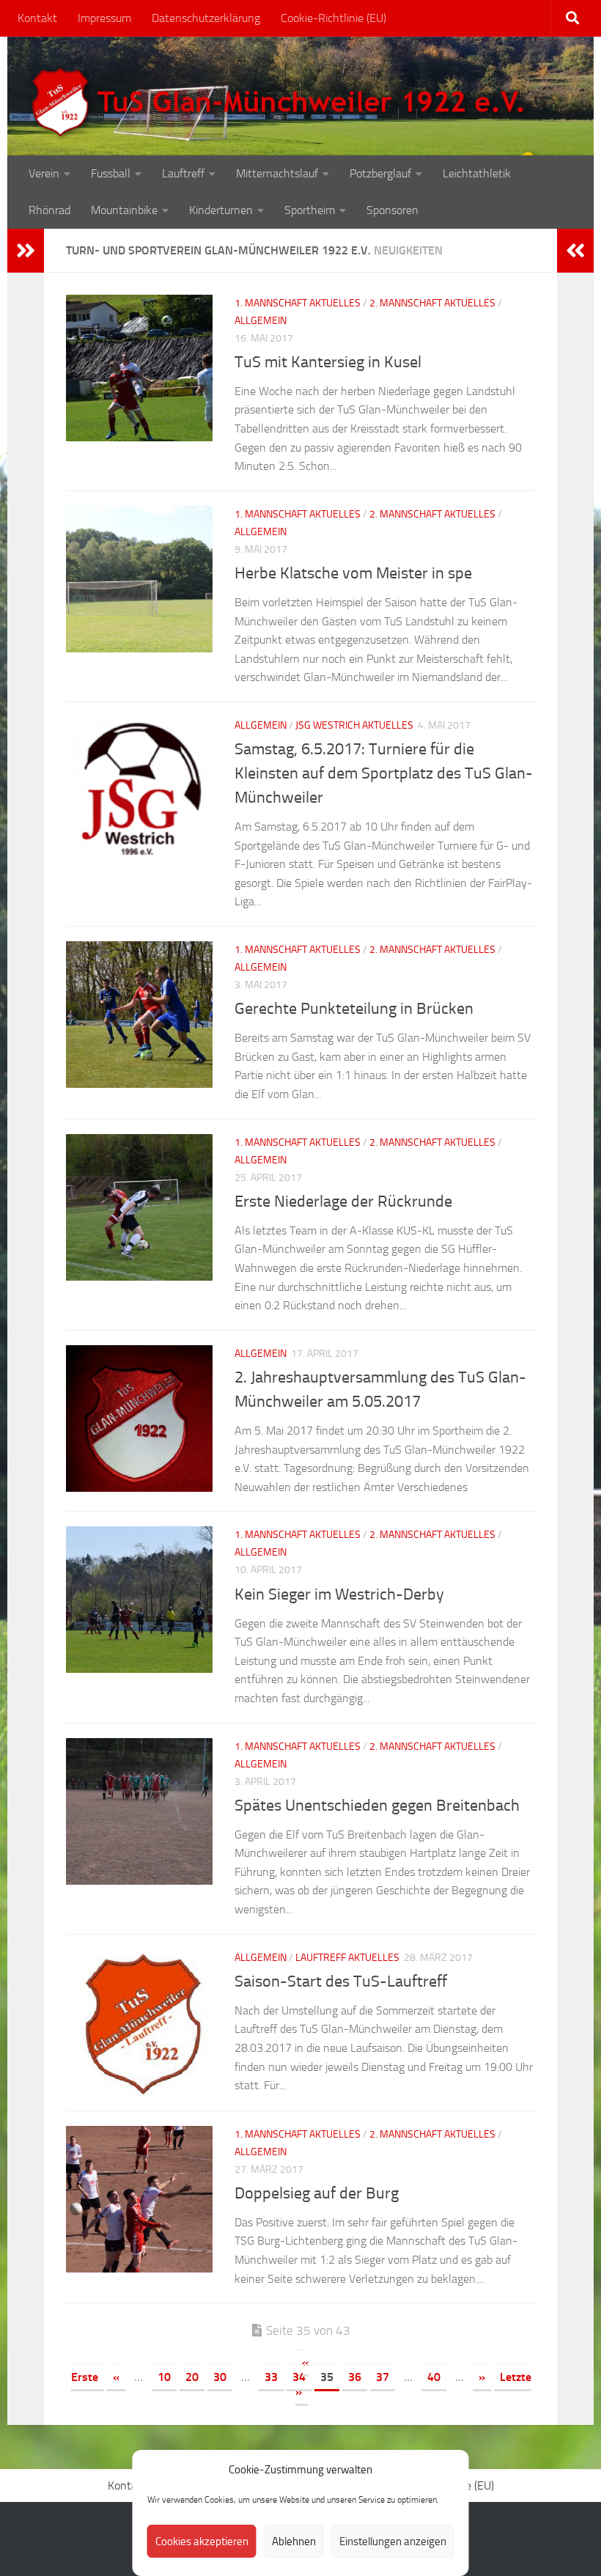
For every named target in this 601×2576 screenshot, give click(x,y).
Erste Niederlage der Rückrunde (343, 1201)
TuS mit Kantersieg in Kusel (328, 362)
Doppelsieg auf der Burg (317, 2193)
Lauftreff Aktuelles (347, 1958)
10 (164, 2377)
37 (383, 2377)
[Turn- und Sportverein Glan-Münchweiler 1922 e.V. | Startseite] (281, 103)
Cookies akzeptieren (202, 2542)
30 (220, 2377)
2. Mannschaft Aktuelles (432, 303)
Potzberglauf (380, 173)
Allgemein (261, 321)
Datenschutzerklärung (206, 18)
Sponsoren (392, 210)
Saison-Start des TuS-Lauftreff (341, 1981)
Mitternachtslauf (277, 173)
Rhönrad (49, 210)
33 (271, 2377)
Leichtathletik (477, 173)
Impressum (104, 18)
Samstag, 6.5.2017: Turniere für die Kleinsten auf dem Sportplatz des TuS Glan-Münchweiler (384, 773)
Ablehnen (294, 2542)
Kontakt (37, 18)
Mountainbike (124, 210)
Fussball (111, 173)
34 (299, 2377)
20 (192, 2377)
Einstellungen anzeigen (393, 2542)
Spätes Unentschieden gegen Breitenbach (377, 1806)
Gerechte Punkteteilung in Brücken (354, 1009)
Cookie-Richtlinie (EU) (333, 18)
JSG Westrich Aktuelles (354, 725)
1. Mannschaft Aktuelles (298, 303)
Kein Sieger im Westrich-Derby (339, 1594)
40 (434, 2377)
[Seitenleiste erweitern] (26, 251)
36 (355, 2377)
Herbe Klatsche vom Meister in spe (353, 573)
